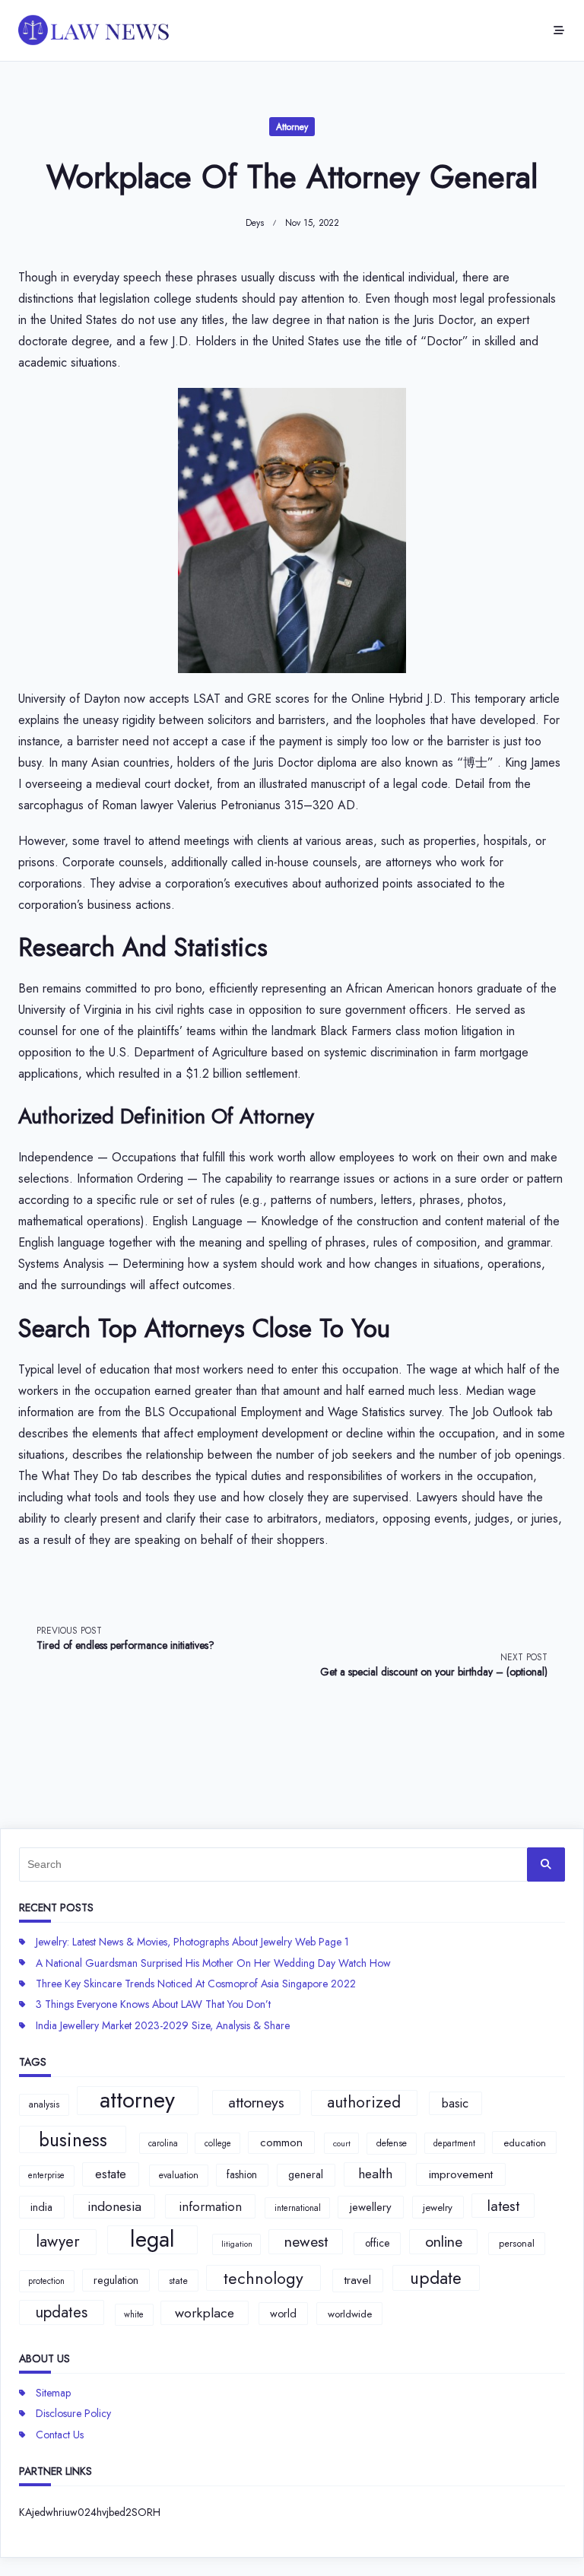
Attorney (292, 127)
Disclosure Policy (73, 2413)
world (283, 2314)
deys (255, 223)
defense (392, 2143)
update (436, 2278)
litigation (237, 2244)
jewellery (371, 2207)
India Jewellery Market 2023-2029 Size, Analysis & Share (163, 2025)
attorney (137, 2101)
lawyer (58, 2241)
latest (503, 2206)
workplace (205, 2313)
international (298, 2208)
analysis (44, 2104)
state (178, 2281)
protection (46, 2281)
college (218, 2143)
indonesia (114, 2206)
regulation (116, 2280)
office (377, 2243)
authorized (364, 2102)
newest (306, 2241)
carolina (163, 2143)
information (210, 2206)
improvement (461, 2174)
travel (358, 2280)
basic (455, 2103)
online (444, 2241)
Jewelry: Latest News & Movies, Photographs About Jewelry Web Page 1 (192, 1942)
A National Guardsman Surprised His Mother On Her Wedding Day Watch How (213, 1963)
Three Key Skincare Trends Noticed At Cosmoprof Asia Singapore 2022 (196, 1984)
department (454, 2143)
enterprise (46, 2175)
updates (61, 2312)
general (306, 2174)
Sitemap (53, 2393)
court (342, 2144)
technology (263, 2278)
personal (517, 2243)
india (41, 2207)
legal (152, 2240)
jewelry (438, 2208)
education (525, 2143)
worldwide (350, 2314)
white (134, 2314)
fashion (242, 2174)
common (281, 2142)
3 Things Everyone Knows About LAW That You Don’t (153, 2004)
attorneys (256, 2102)
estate (111, 2174)
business (73, 2139)
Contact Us (60, 2435)
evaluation (179, 2175)
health (375, 2174)
